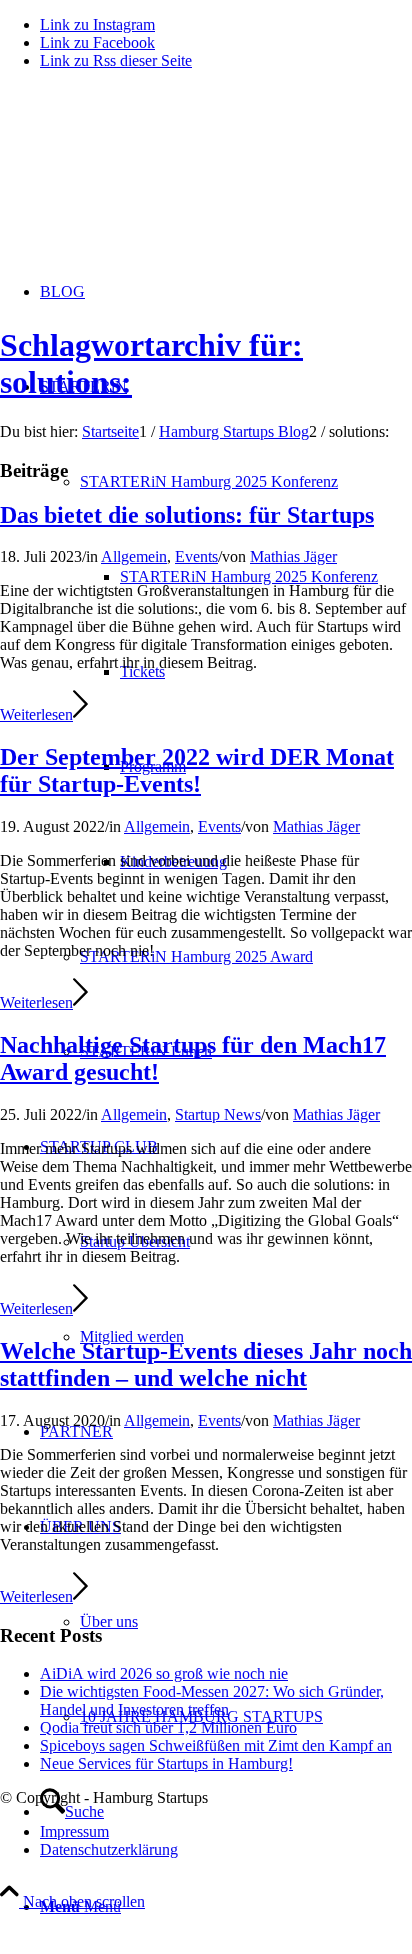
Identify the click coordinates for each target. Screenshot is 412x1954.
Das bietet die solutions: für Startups (187, 515)
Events (196, 556)
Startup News (218, 1114)
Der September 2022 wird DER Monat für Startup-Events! (197, 770)
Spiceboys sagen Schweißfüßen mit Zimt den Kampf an (216, 1745)
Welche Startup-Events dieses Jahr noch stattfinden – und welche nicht (206, 1364)
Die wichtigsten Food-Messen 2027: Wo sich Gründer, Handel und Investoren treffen (212, 1700)
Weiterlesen (36, 714)
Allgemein (134, 556)
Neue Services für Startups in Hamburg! (166, 1763)
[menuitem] (266, 576)
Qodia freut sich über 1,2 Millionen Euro (168, 1727)
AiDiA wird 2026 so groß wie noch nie (164, 1673)
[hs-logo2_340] (150, 180)
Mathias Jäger (293, 556)
